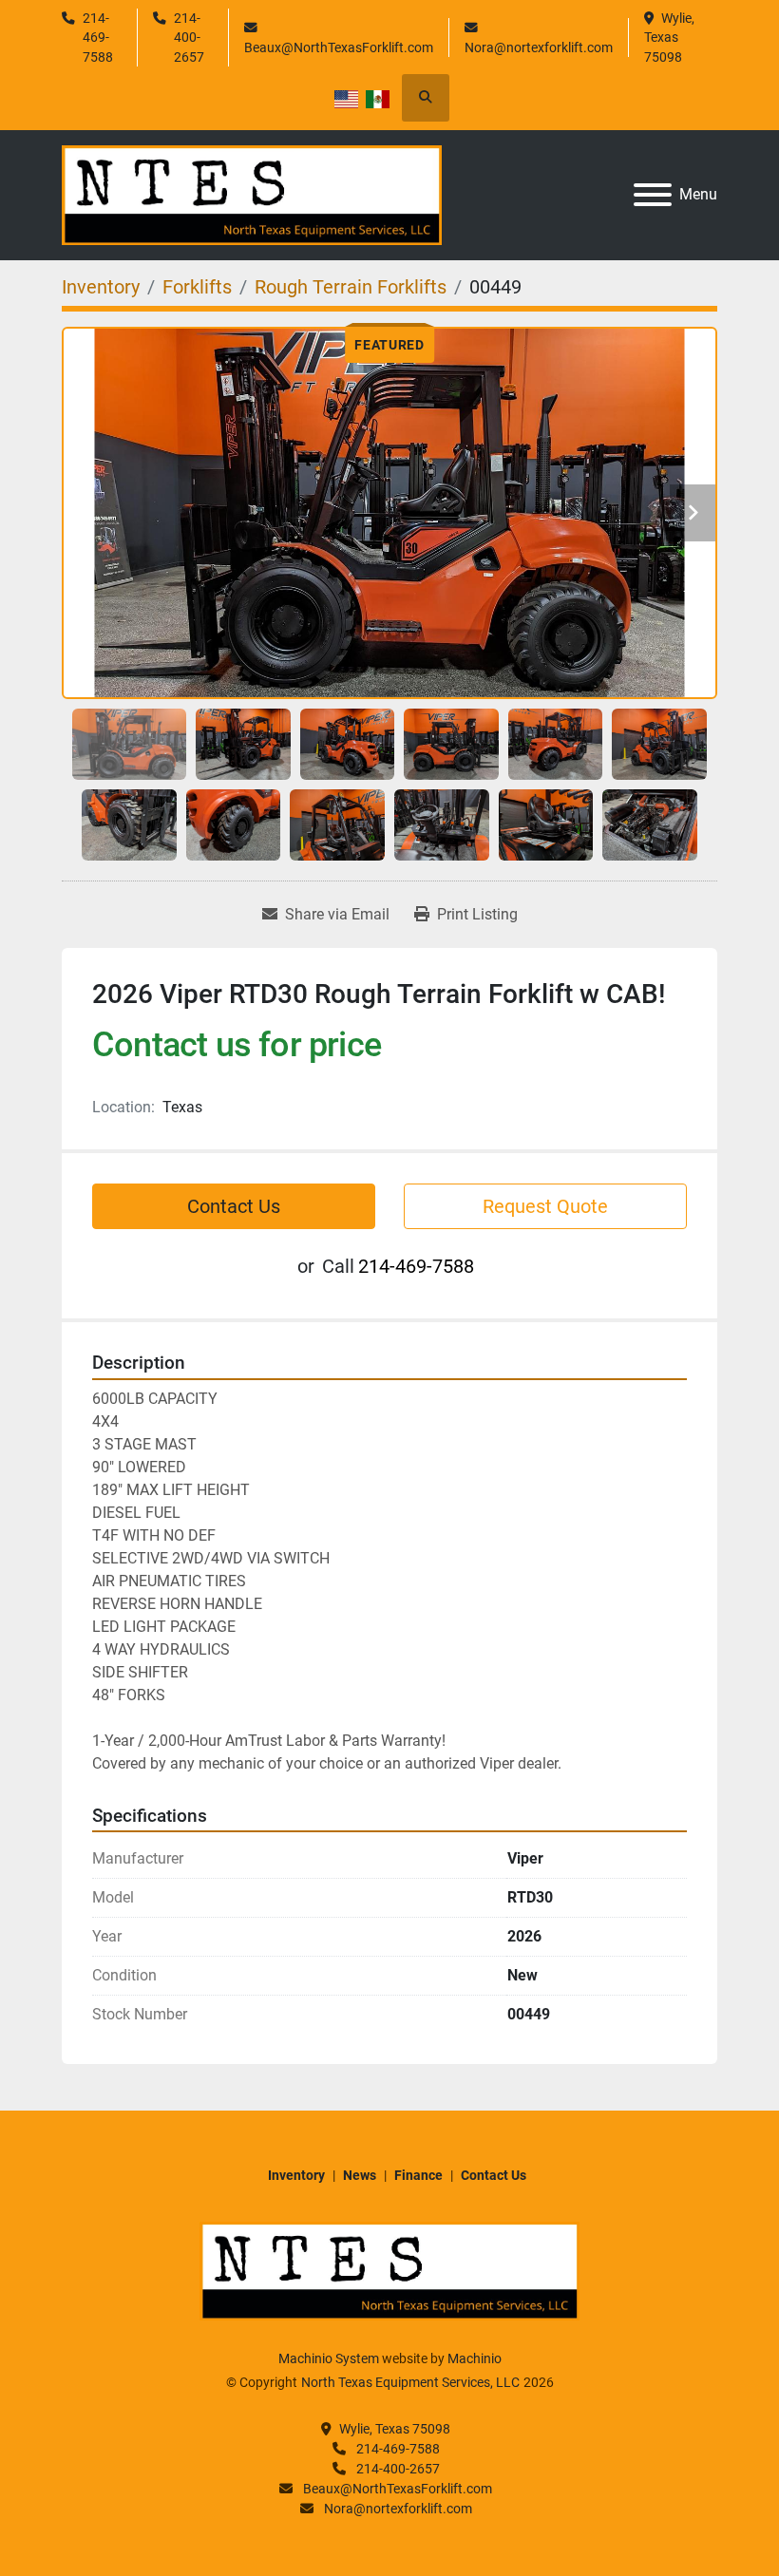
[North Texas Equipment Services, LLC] (389, 2270)
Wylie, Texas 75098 (671, 38)
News (360, 2175)
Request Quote (545, 1206)
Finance (418, 2175)
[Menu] (653, 195)
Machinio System (329, 2358)
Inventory (296, 2175)
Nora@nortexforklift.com (539, 47)
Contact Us (234, 1206)
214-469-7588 (98, 38)
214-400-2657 (189, 38)
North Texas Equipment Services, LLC (410, 2382)
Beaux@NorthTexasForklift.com (339, 47)
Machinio (475, 2358)
